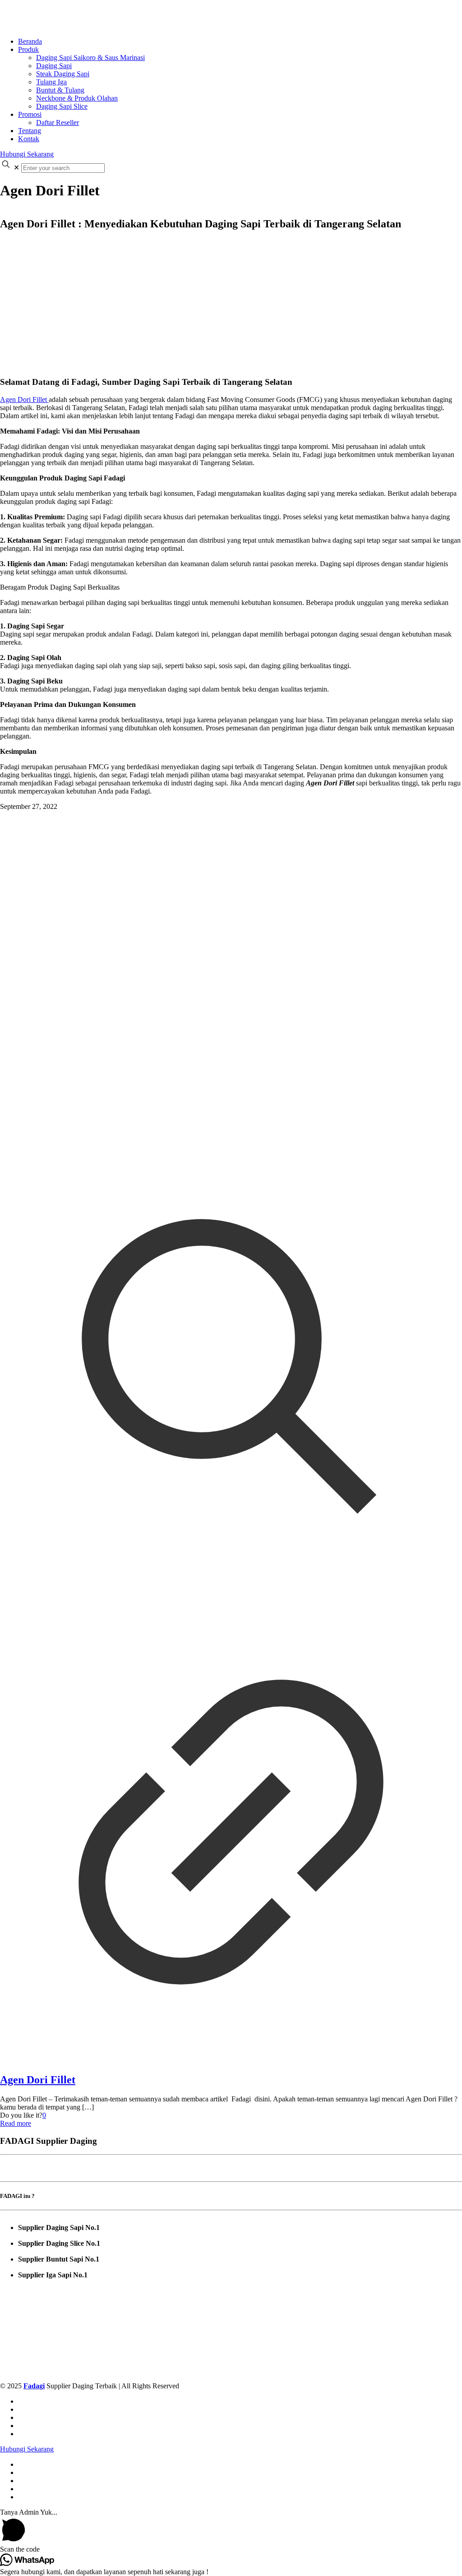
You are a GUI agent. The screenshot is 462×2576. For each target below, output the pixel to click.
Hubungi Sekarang (27, 154)
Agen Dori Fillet (24, 399)
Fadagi (34, 2386)
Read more (16, 2123)
